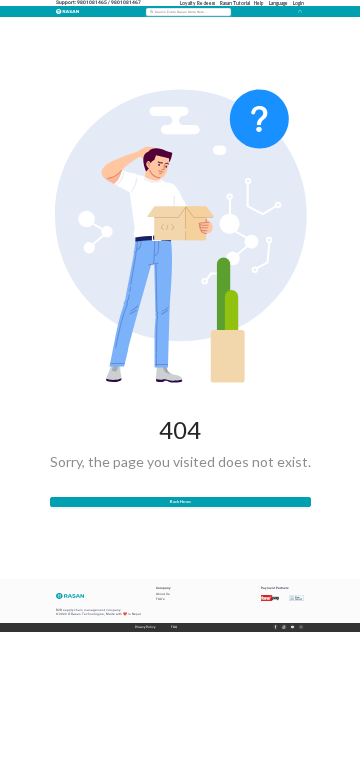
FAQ (173, 627)
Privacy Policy (145, 627)
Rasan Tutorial (235, 3)
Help (259, 3)
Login (298, 3)
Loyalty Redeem (197, 3)
